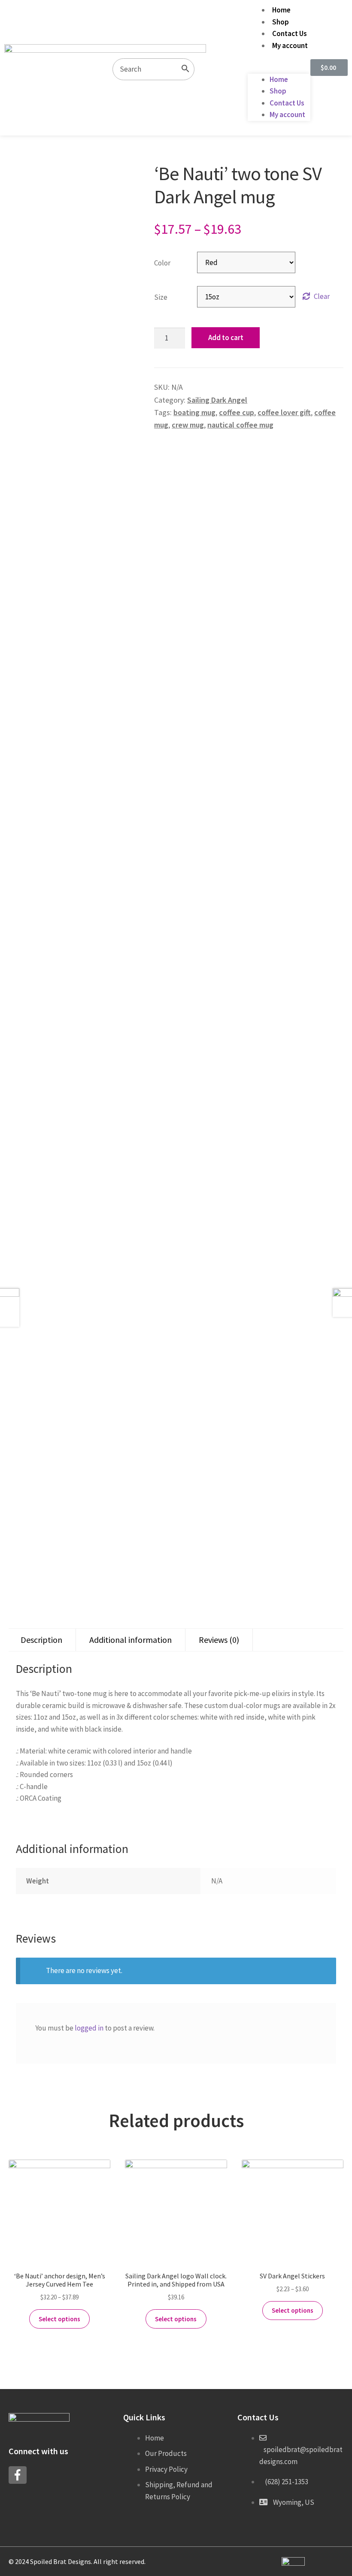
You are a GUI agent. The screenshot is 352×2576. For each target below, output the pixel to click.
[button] (279, 68)
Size (161, 297)
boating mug (194, 412)
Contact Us (290, 33)
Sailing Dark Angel (217, 400)
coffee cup (237, 412)
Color (162, 263)
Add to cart (226, 337)
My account (290, 45)
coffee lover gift (284, 412)
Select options (59, 2319)
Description (41, 1640)
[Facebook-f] (18, 2475)
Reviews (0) (219, 1640)
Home (281, 10)
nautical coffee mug (240, 425)
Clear (322, 296)
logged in (89, 2028)
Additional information (130, 1640)
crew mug (188, 425)
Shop (281, 22)
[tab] (41, 1640)
